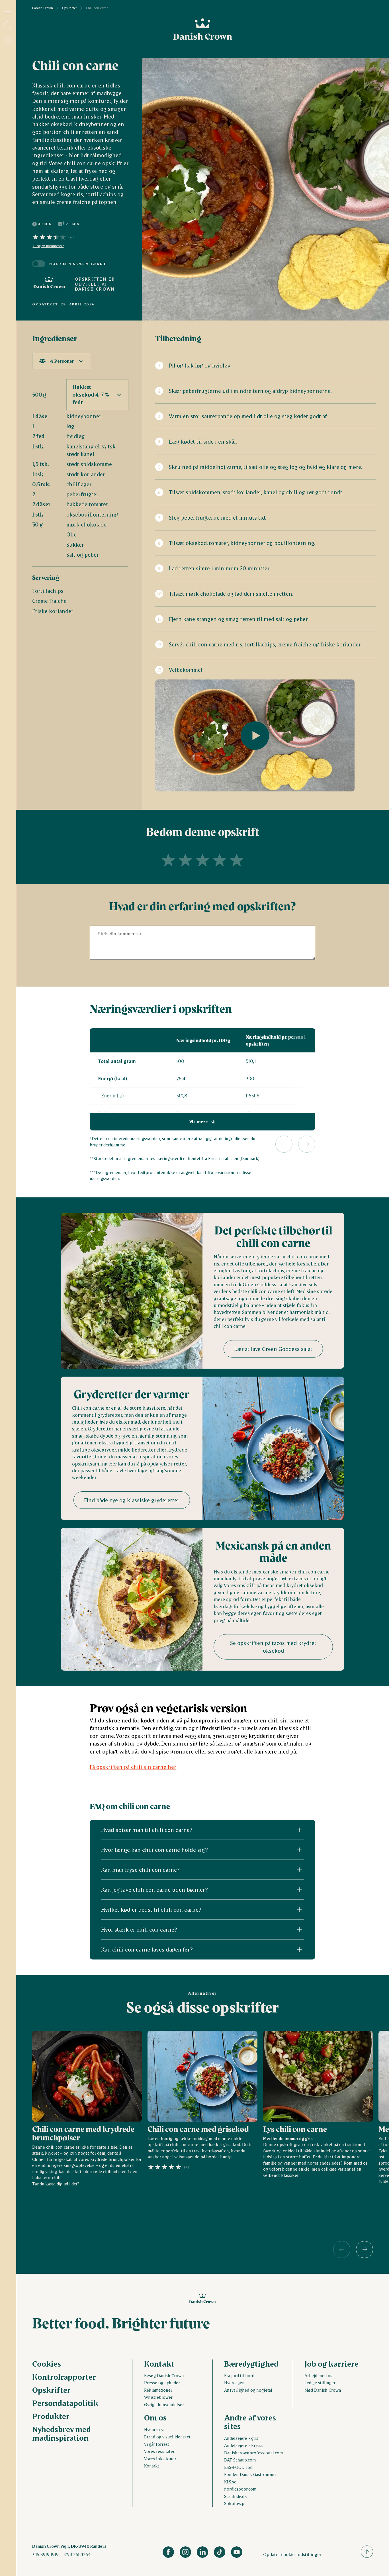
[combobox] (61, 361)
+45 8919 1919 (45, 2554)
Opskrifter (69, 8)
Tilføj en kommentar (48, 246)
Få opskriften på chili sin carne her (133, 1767)
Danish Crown (43, 8)
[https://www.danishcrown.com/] (49, 284)
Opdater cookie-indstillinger (292, 2554)
